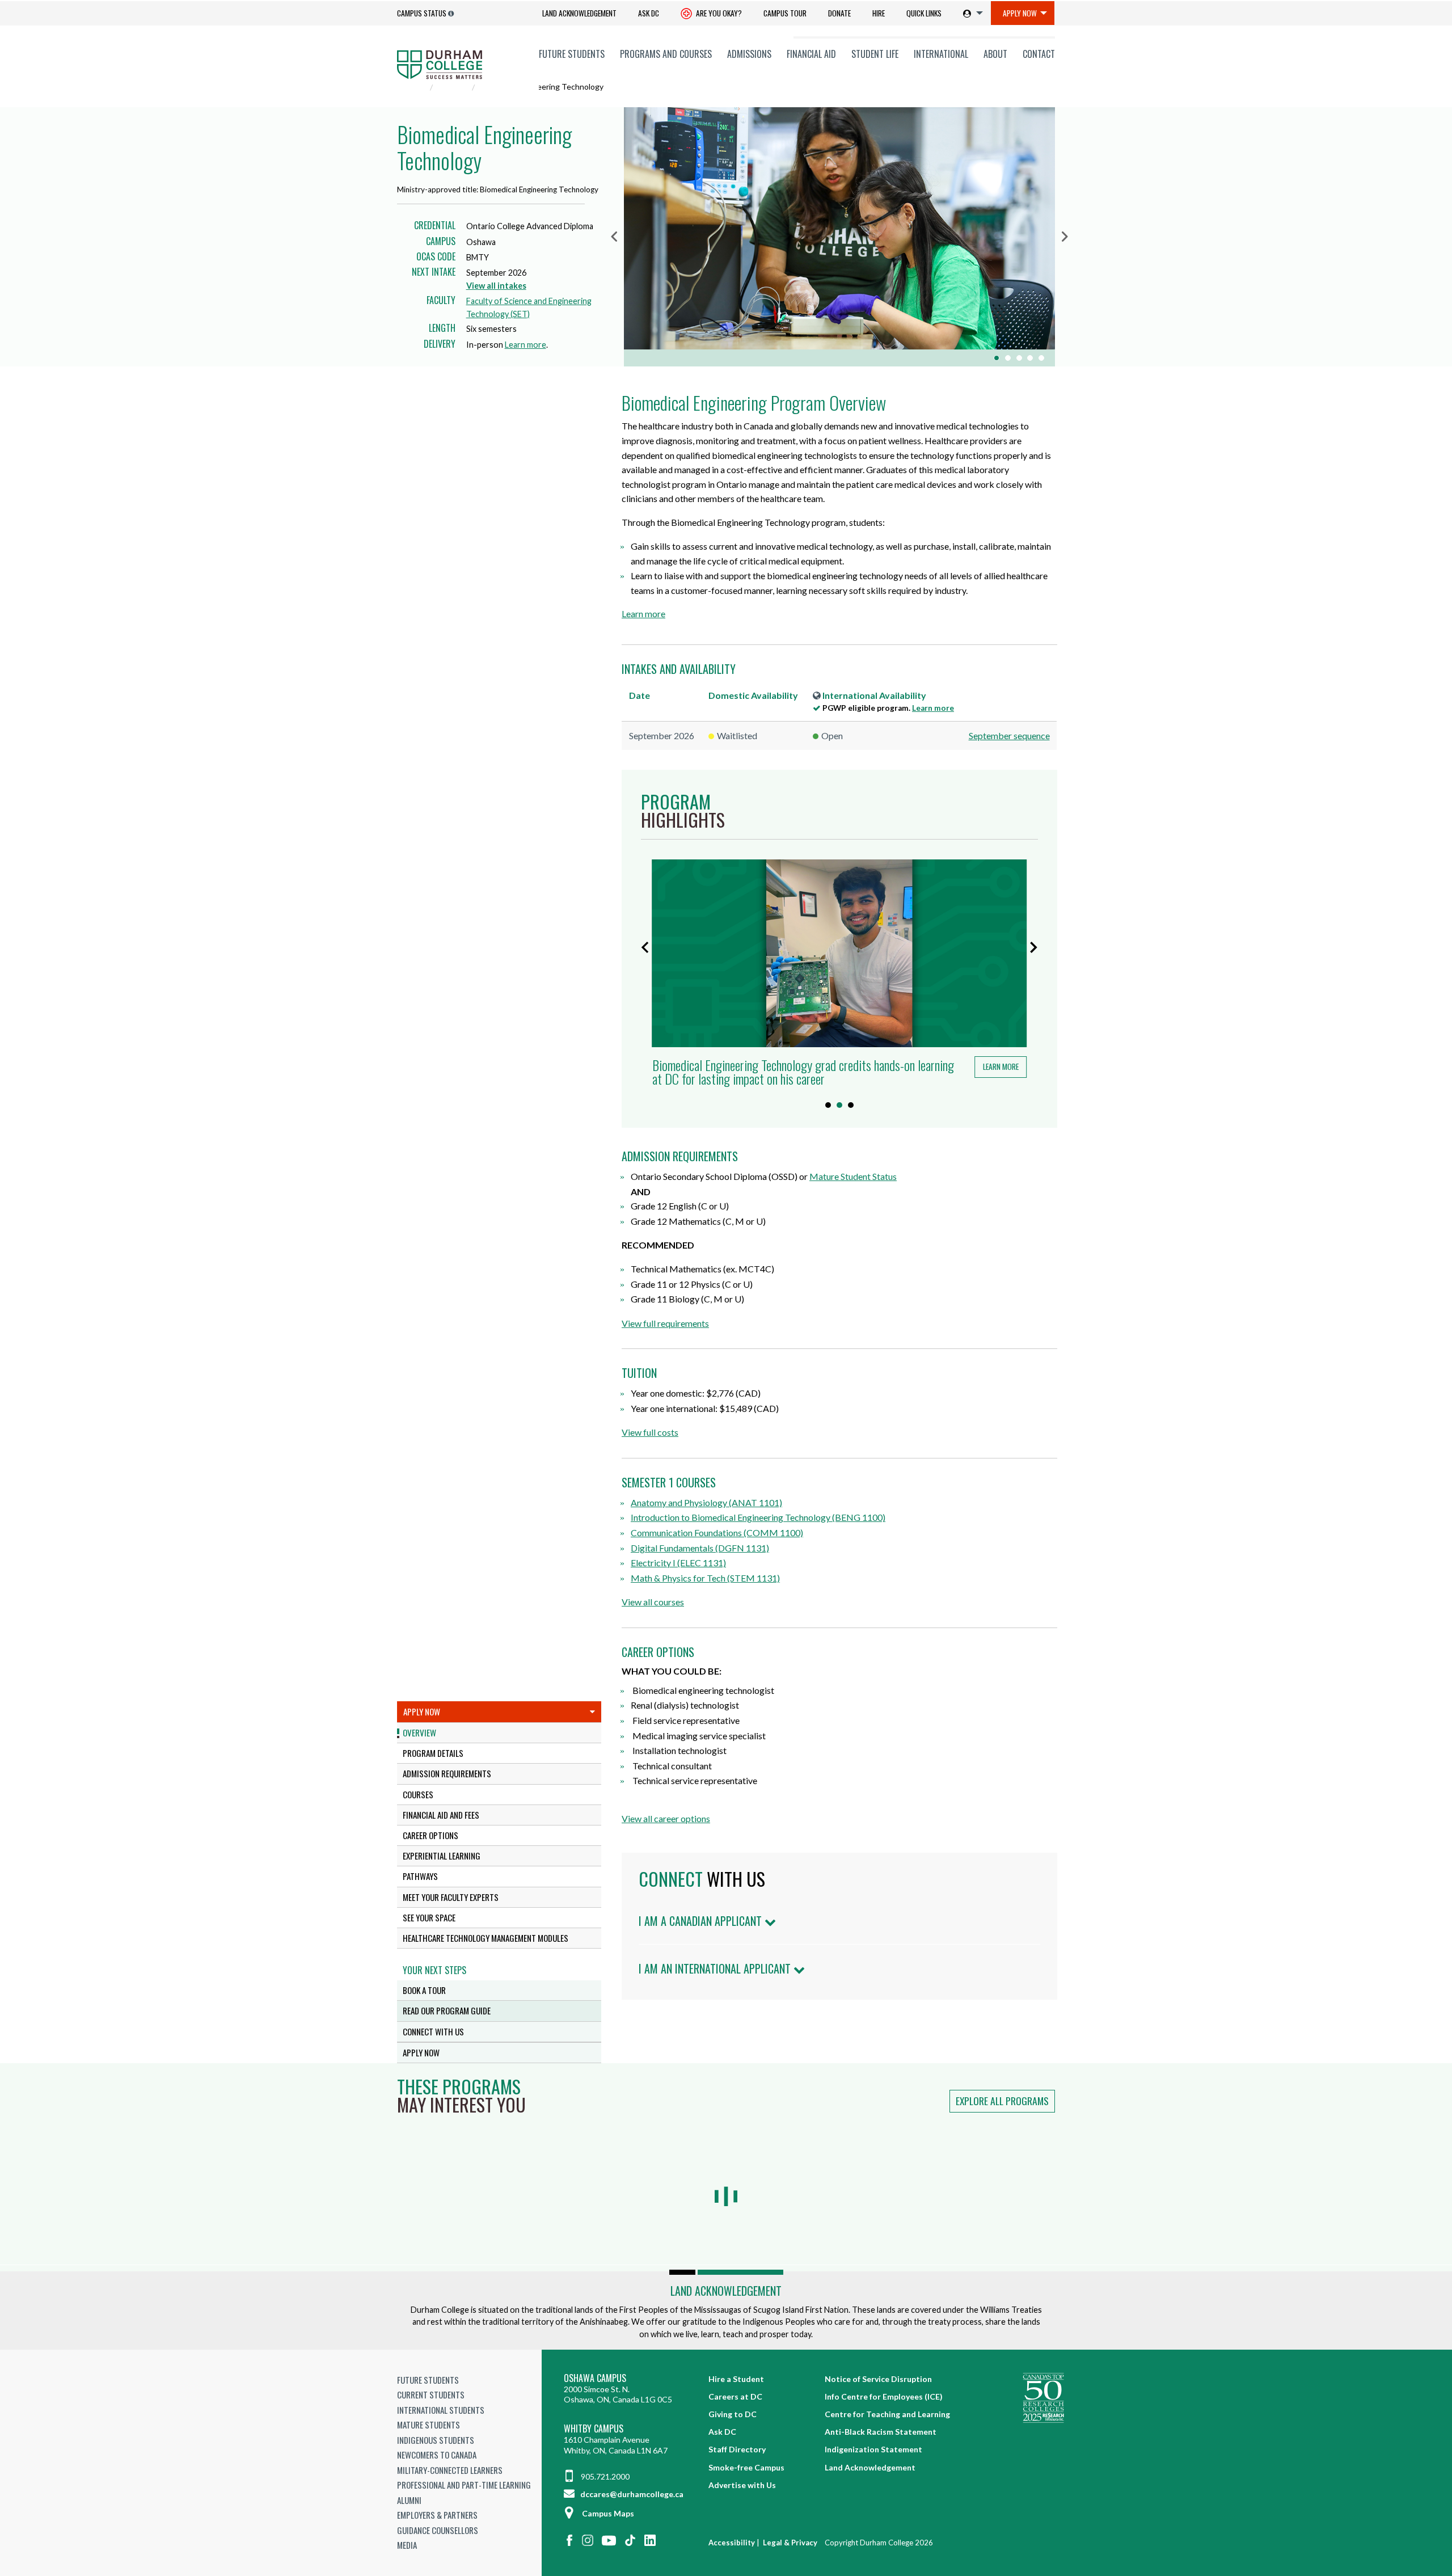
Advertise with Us (742, 2485)
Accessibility (732, 2543)
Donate (839, 13)
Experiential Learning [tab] (442, 1856)
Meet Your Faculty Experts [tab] (451, 1897)
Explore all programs (1002, 2101)
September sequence (1009, 735)
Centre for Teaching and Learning (887, 2414)
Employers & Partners (437, 2515)
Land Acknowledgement (579, 13)
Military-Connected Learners (450, 2470)
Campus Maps (608, 2513)
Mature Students (429, 2425)
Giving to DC (733, 2414)
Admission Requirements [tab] (447, 1773)
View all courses (653, 1602)
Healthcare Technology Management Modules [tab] (486, 1938)
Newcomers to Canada (437, 2455)
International (941, 54)
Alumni (409, 2500)
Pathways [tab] (420, 1876)
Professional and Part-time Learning (464, 2485)
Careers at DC (735, 2396)
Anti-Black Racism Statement (881, 2432)
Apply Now (1020, 13)
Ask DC (649, 13)
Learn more (525, 345)
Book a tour (424, 1990)
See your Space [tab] (429, 1917)
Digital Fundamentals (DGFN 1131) (700, 1548)
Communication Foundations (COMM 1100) (717, 1532)
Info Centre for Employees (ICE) (884, 2396)
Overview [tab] (419, 1732)
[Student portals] (971, 13)
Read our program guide (447, 2010)
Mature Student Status (853, 1176)
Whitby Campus (594, 2429)
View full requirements (665, 1323)
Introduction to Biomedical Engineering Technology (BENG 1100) (758, 1517)
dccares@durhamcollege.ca (631, 2494)
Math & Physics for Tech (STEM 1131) (705, 1578)
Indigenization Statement (873, 2449)
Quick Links (924, 13)
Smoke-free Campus (746, 2467)
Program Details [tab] (433, 1753)
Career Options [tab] (430, 1835)
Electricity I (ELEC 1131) (678, 1563)
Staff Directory (737, 2449)
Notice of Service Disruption (878, 2379)
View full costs (650, 1432)
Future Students (572, 54)
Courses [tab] (418, 1794)
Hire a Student (736, 2379)
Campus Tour (785, 13)
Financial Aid (811, 54)
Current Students (431, 2394)
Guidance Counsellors (438, 2530)
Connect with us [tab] (433, 2031)
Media (407, 2545)
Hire (879, 13)
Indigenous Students (436, 2440)
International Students (441, 2410)
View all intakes (496, 286)
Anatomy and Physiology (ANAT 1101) (706, 1502)
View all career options (666, 1818)
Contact (1039, 54)
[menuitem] (579, 13)
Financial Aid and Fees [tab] (441, 1815)
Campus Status (422, 13)
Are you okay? (718, 13)
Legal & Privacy (790, 2543)
